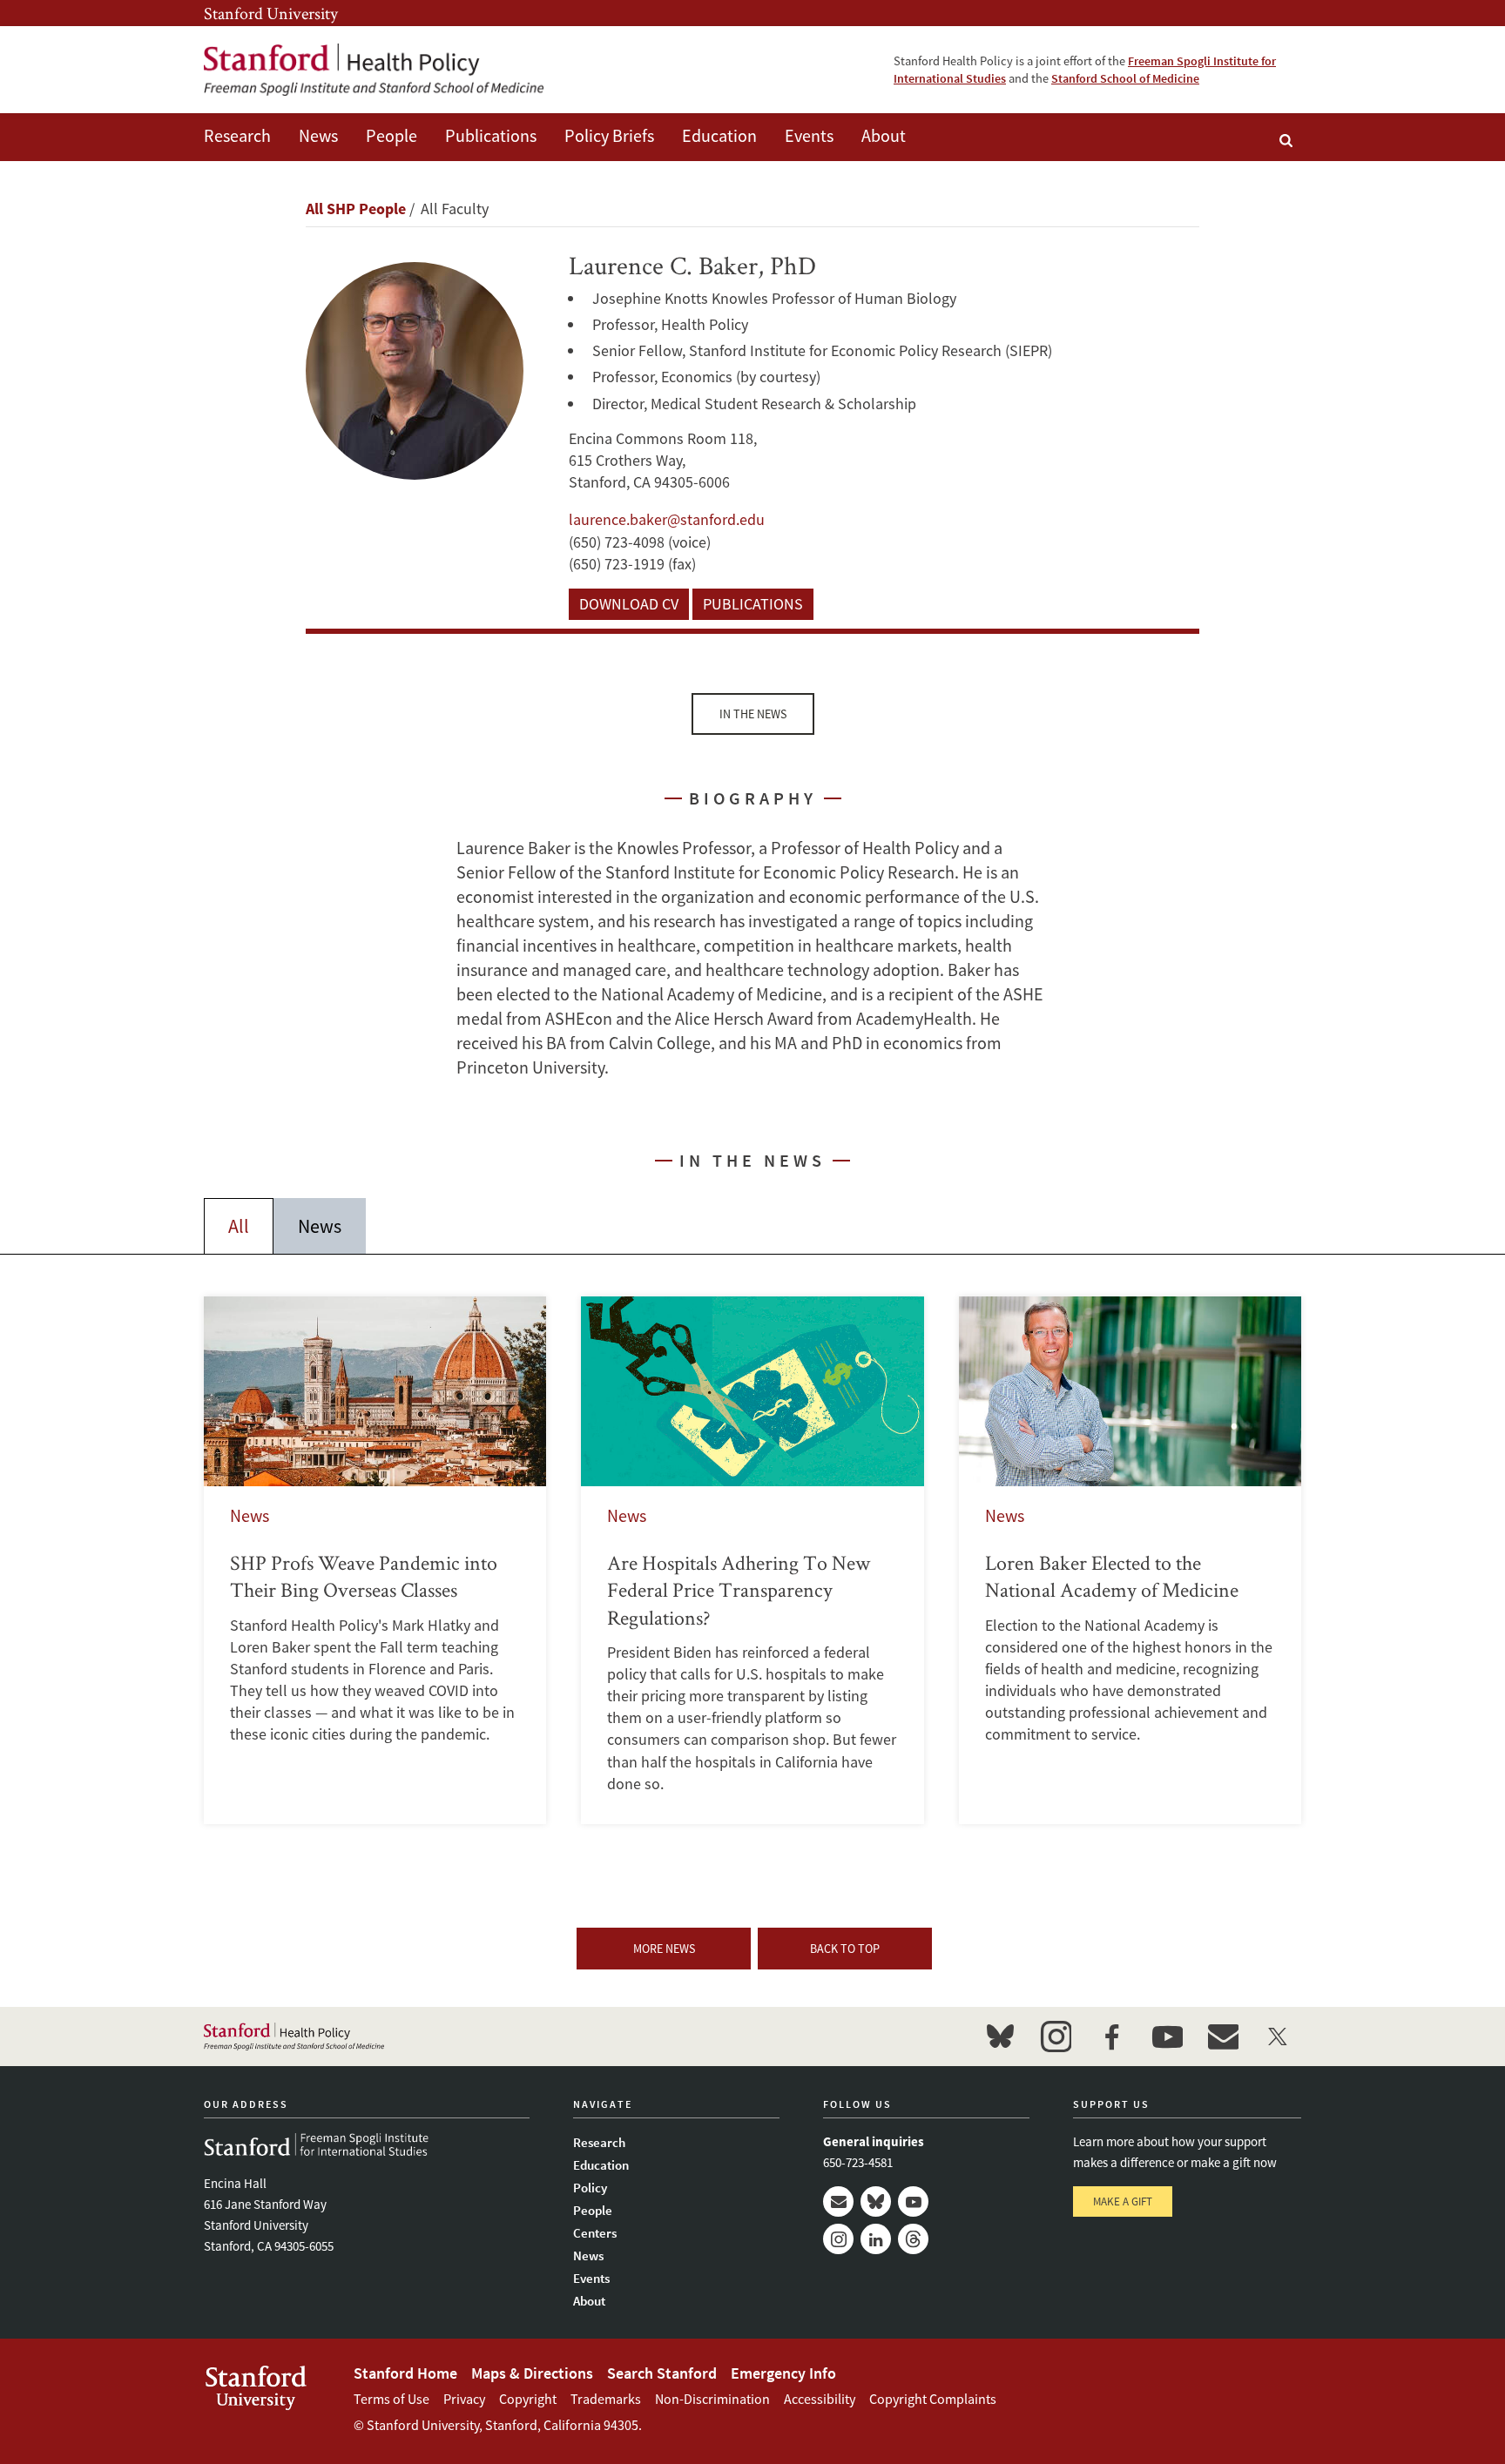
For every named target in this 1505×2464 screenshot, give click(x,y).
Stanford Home (405, 2373)
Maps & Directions (532, 2373)
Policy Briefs (609, 135)
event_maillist (1223, 2037)
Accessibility (820, 2399)
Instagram (838, 2239)
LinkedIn (876, 2239)
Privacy (464, 2399)
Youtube (913, 2201)
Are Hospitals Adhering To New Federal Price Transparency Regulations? (752, 1560)
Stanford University (271, 13)
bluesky (1000, 2037)
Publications (491, 135)
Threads (913, 2239)
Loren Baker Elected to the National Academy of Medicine (1130, 1560)
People (391, 135)
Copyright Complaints (933, 2399)
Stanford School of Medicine (1125, 78)
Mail (838, 2201)
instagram (1056, 2037)
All (239, 1226)
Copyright (528, 2399)
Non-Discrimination (712, 2399)
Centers (595, 2233)
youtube (1167, 2037)
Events (809, 135)
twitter (1279, 2037)
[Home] (374, 70)
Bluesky (876, 2201)
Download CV (629, 604)
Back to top (845, 1949)
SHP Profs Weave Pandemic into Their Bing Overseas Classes (375, 1560)
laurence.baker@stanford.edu (667, 519)
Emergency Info (783, 2373)
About (884, 135)
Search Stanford (662, 2373)
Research (237, 135)
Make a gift (1123, 2201)
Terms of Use (391, 2399)
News (318, 135)
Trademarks (606, 2399)
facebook (1111, 2037)
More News (664, 1949)
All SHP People (356, 209)
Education (719, 135)
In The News (753, 714)
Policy (590, 2188)
